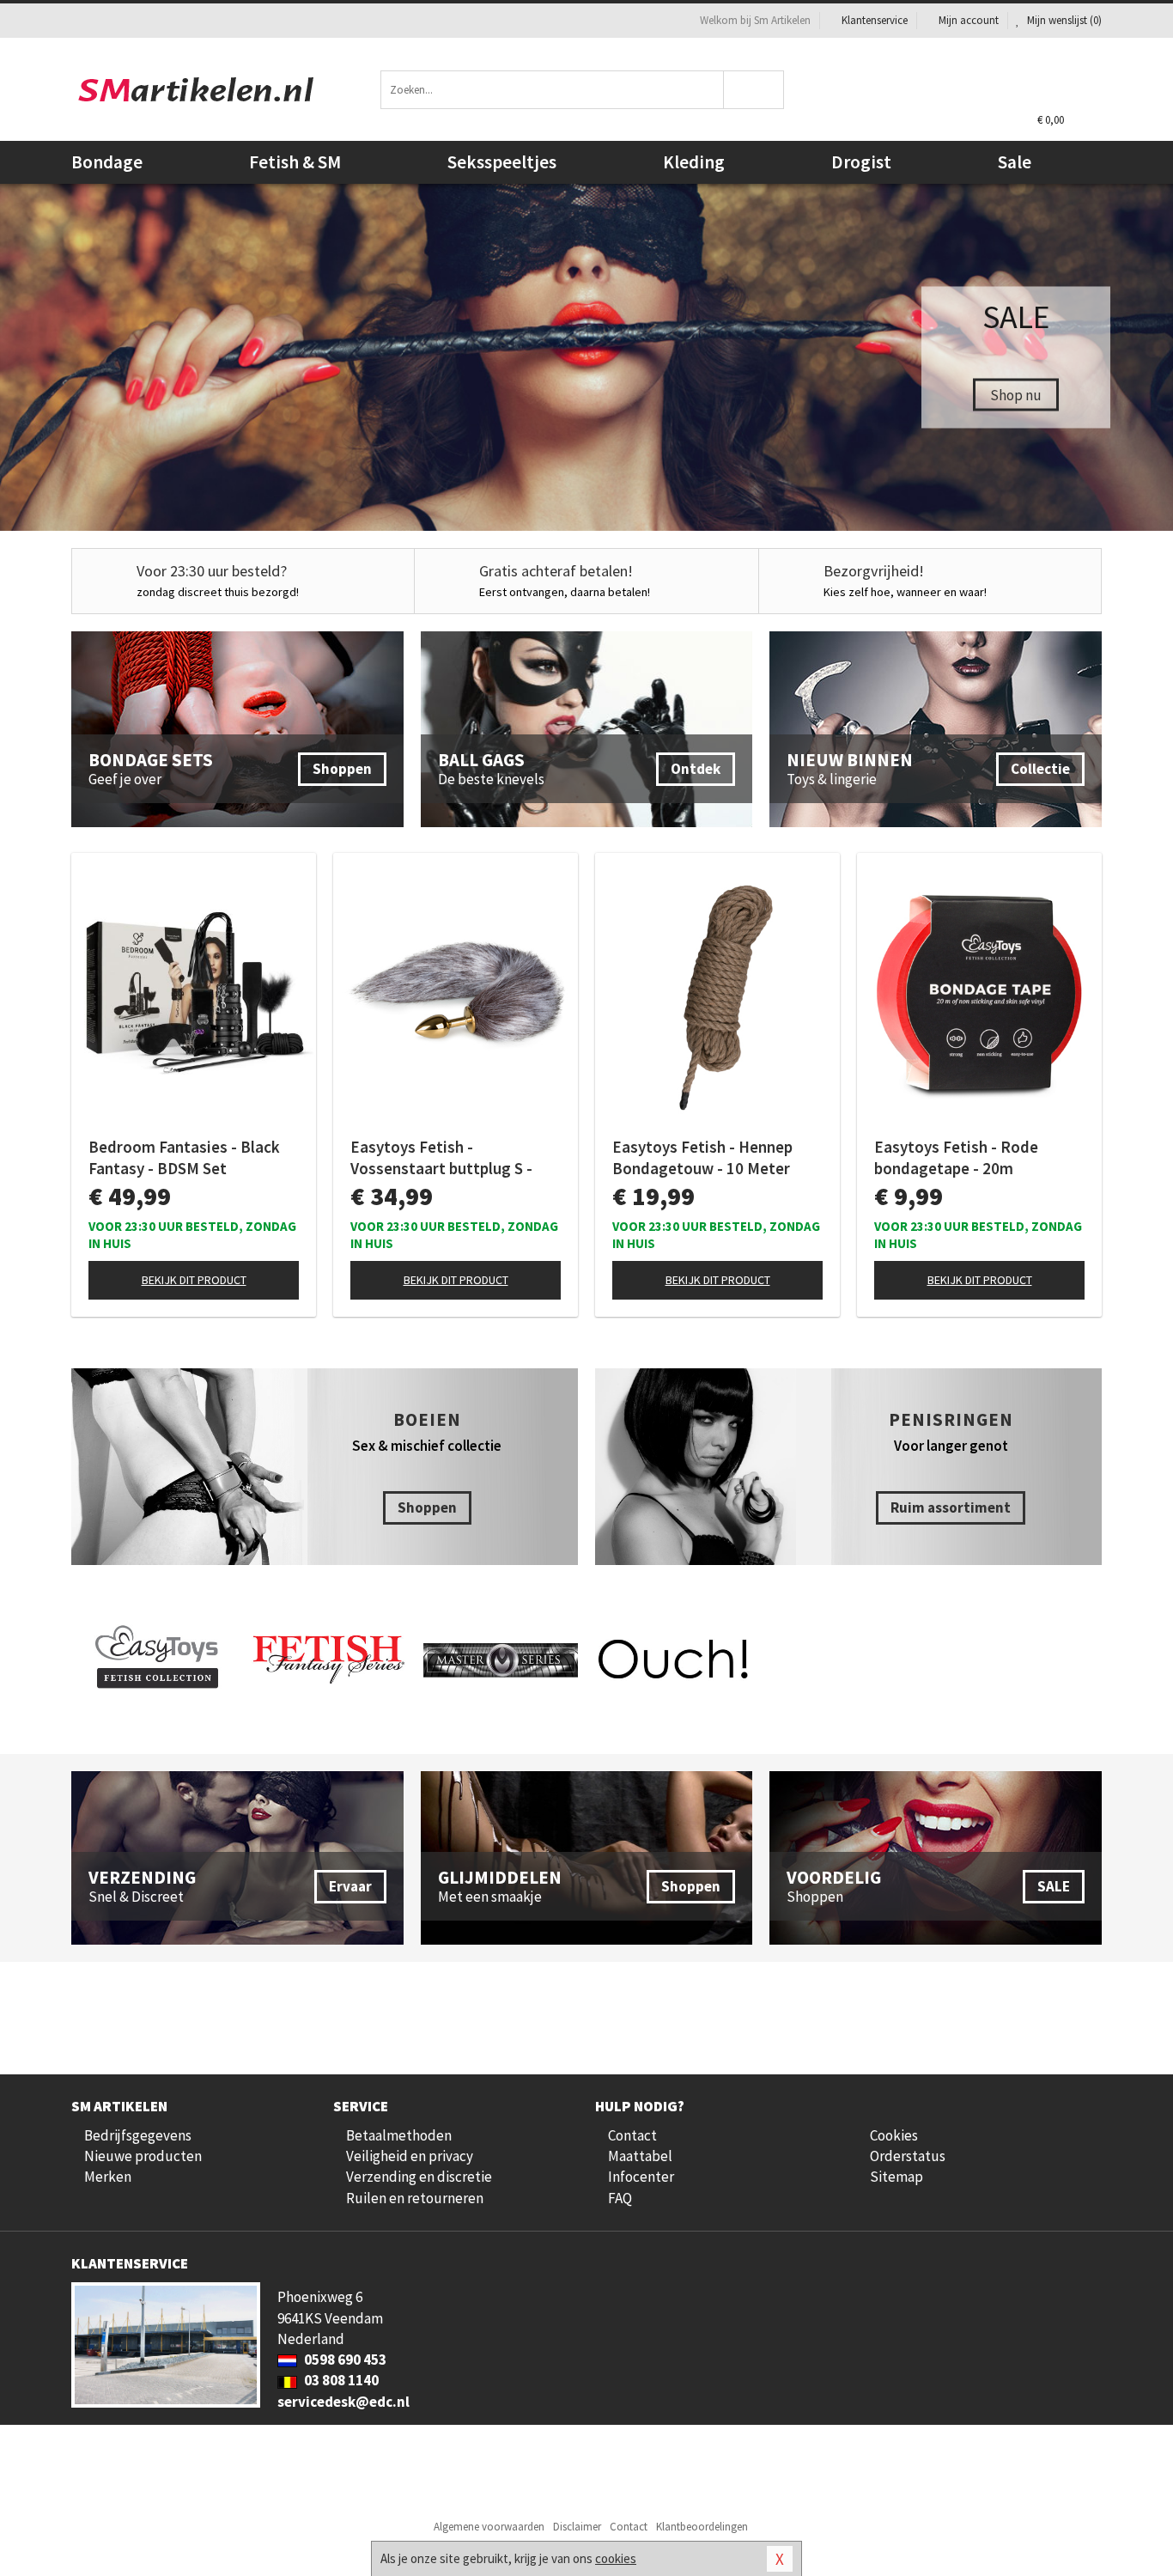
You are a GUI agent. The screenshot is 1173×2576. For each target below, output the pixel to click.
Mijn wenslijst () (1063, 20)
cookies (616, 2558)
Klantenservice (875, 20)
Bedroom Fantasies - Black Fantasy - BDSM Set (184, 1157)
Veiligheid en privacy (410, 2156)
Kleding (694, 162)
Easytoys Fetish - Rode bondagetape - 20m (956, 1157)
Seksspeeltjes (502, 162)
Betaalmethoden (399, 2135)
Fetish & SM (295, 162)
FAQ (620, 2198)
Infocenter (641, 2177)
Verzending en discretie (419, 2177)
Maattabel (640, 2156)
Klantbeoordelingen (702, 2527)
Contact (632, 2135)
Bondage (107, 162)
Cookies (894, 2135)
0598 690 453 (344, 2360)
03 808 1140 (340, 2380)
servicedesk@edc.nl (343, 2402)
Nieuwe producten (143, 2156)
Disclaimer (577, 2527)
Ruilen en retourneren (415, 2198)
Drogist (861, 162)
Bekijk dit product (194, 1280)
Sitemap (896, 2177)
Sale (1015, 162)
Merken (108, 2177)
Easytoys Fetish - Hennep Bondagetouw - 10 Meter (702, 1157)
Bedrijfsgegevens (138, 2135)
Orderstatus (908, 2156)
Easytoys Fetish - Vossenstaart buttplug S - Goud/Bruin (441, 1158)
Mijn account (969, 20)
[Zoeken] (754, 90)
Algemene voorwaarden (489, 2527)
